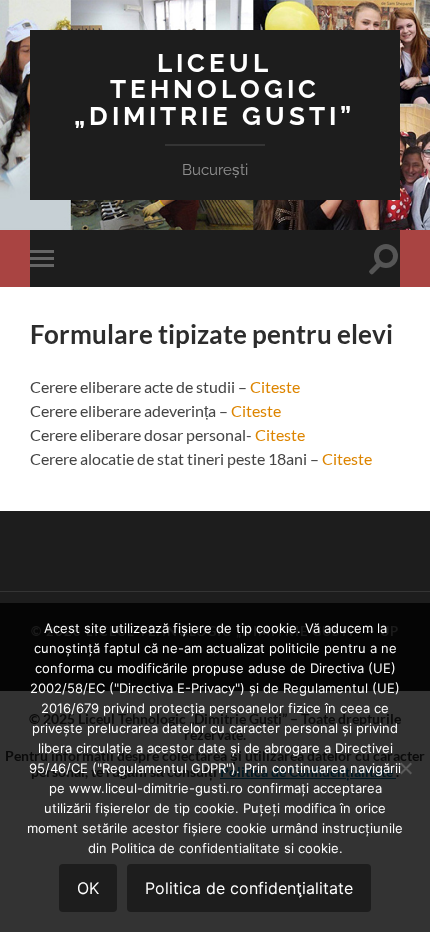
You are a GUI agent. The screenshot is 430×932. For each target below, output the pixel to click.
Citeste (275, 386)
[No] (405, 768)
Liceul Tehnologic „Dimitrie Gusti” (214, 89)
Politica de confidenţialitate (249, 888)
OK (88, 888)
